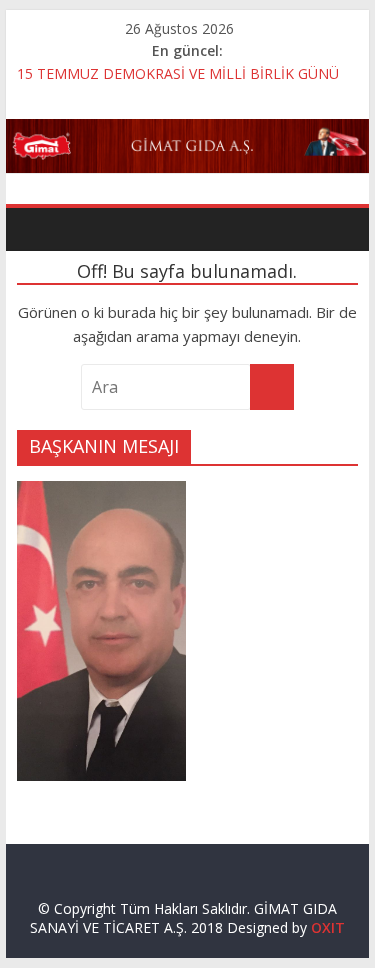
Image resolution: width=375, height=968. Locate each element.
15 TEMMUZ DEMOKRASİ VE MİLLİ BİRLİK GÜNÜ (178, 73)
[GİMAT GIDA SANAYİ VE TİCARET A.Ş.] (188, 131)
